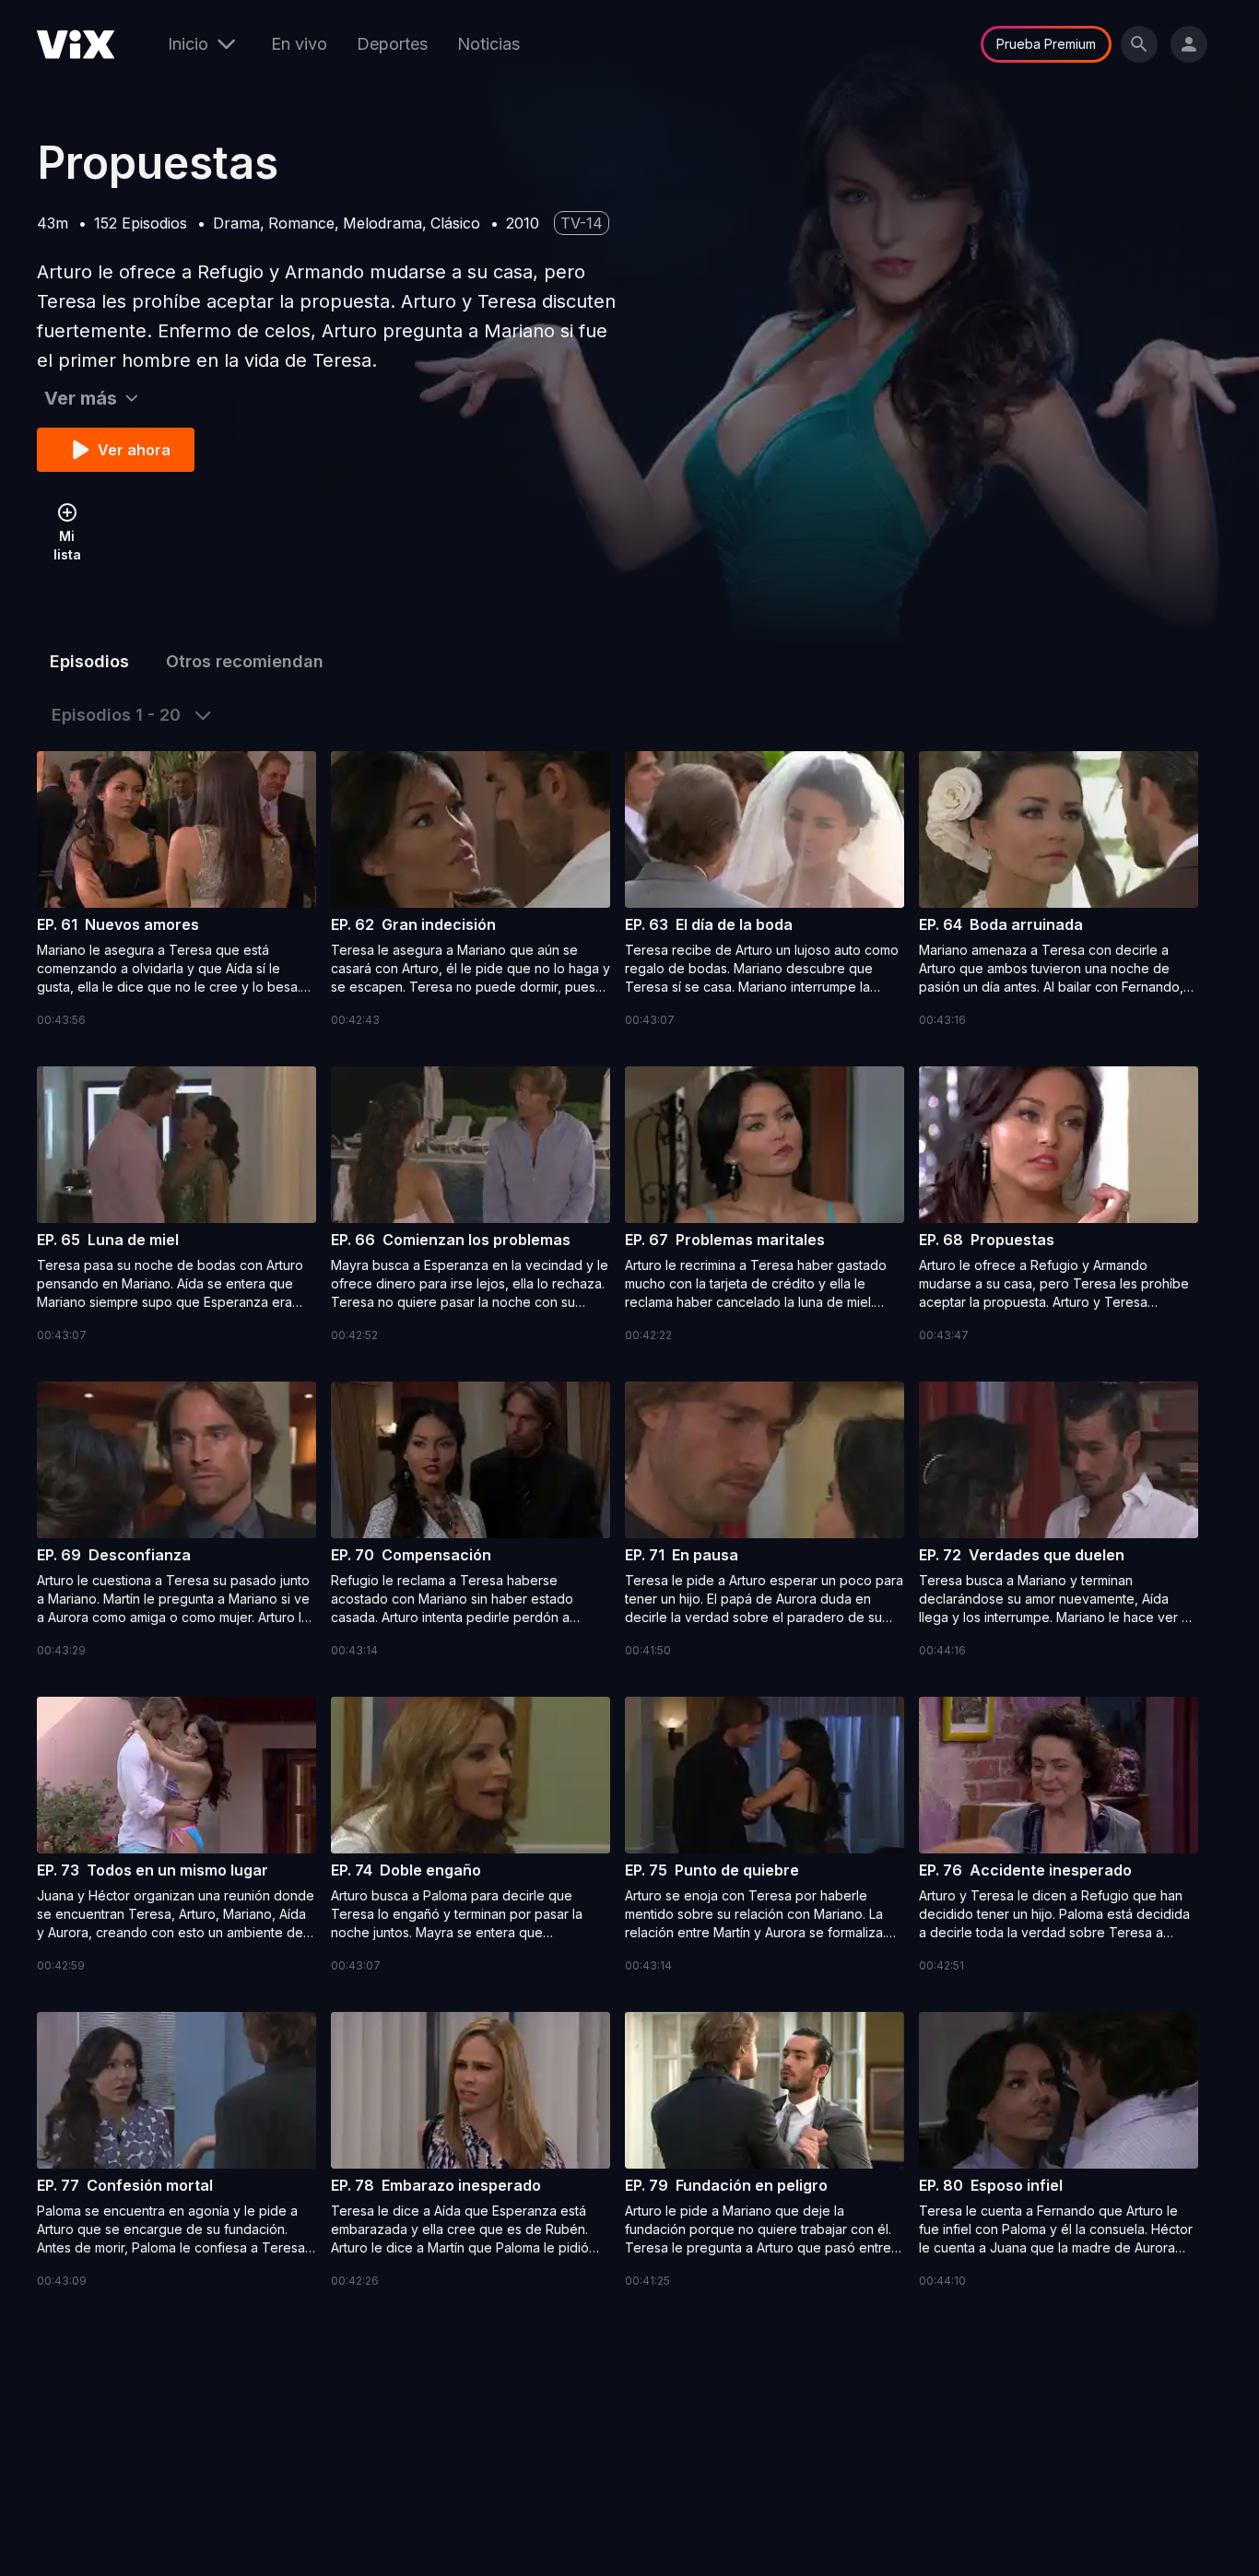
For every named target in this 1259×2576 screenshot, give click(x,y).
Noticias (488, 44)
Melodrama (382, 223)
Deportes (392, 44)
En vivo (299, 44)
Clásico (455, 223)
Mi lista (67, 545)
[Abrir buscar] (1139, 44)
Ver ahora (134, 450)
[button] (176, 890)
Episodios (89, 661)
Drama (236, 223)
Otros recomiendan (245, 661)
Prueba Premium (1046, 44)
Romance (301, 223)
